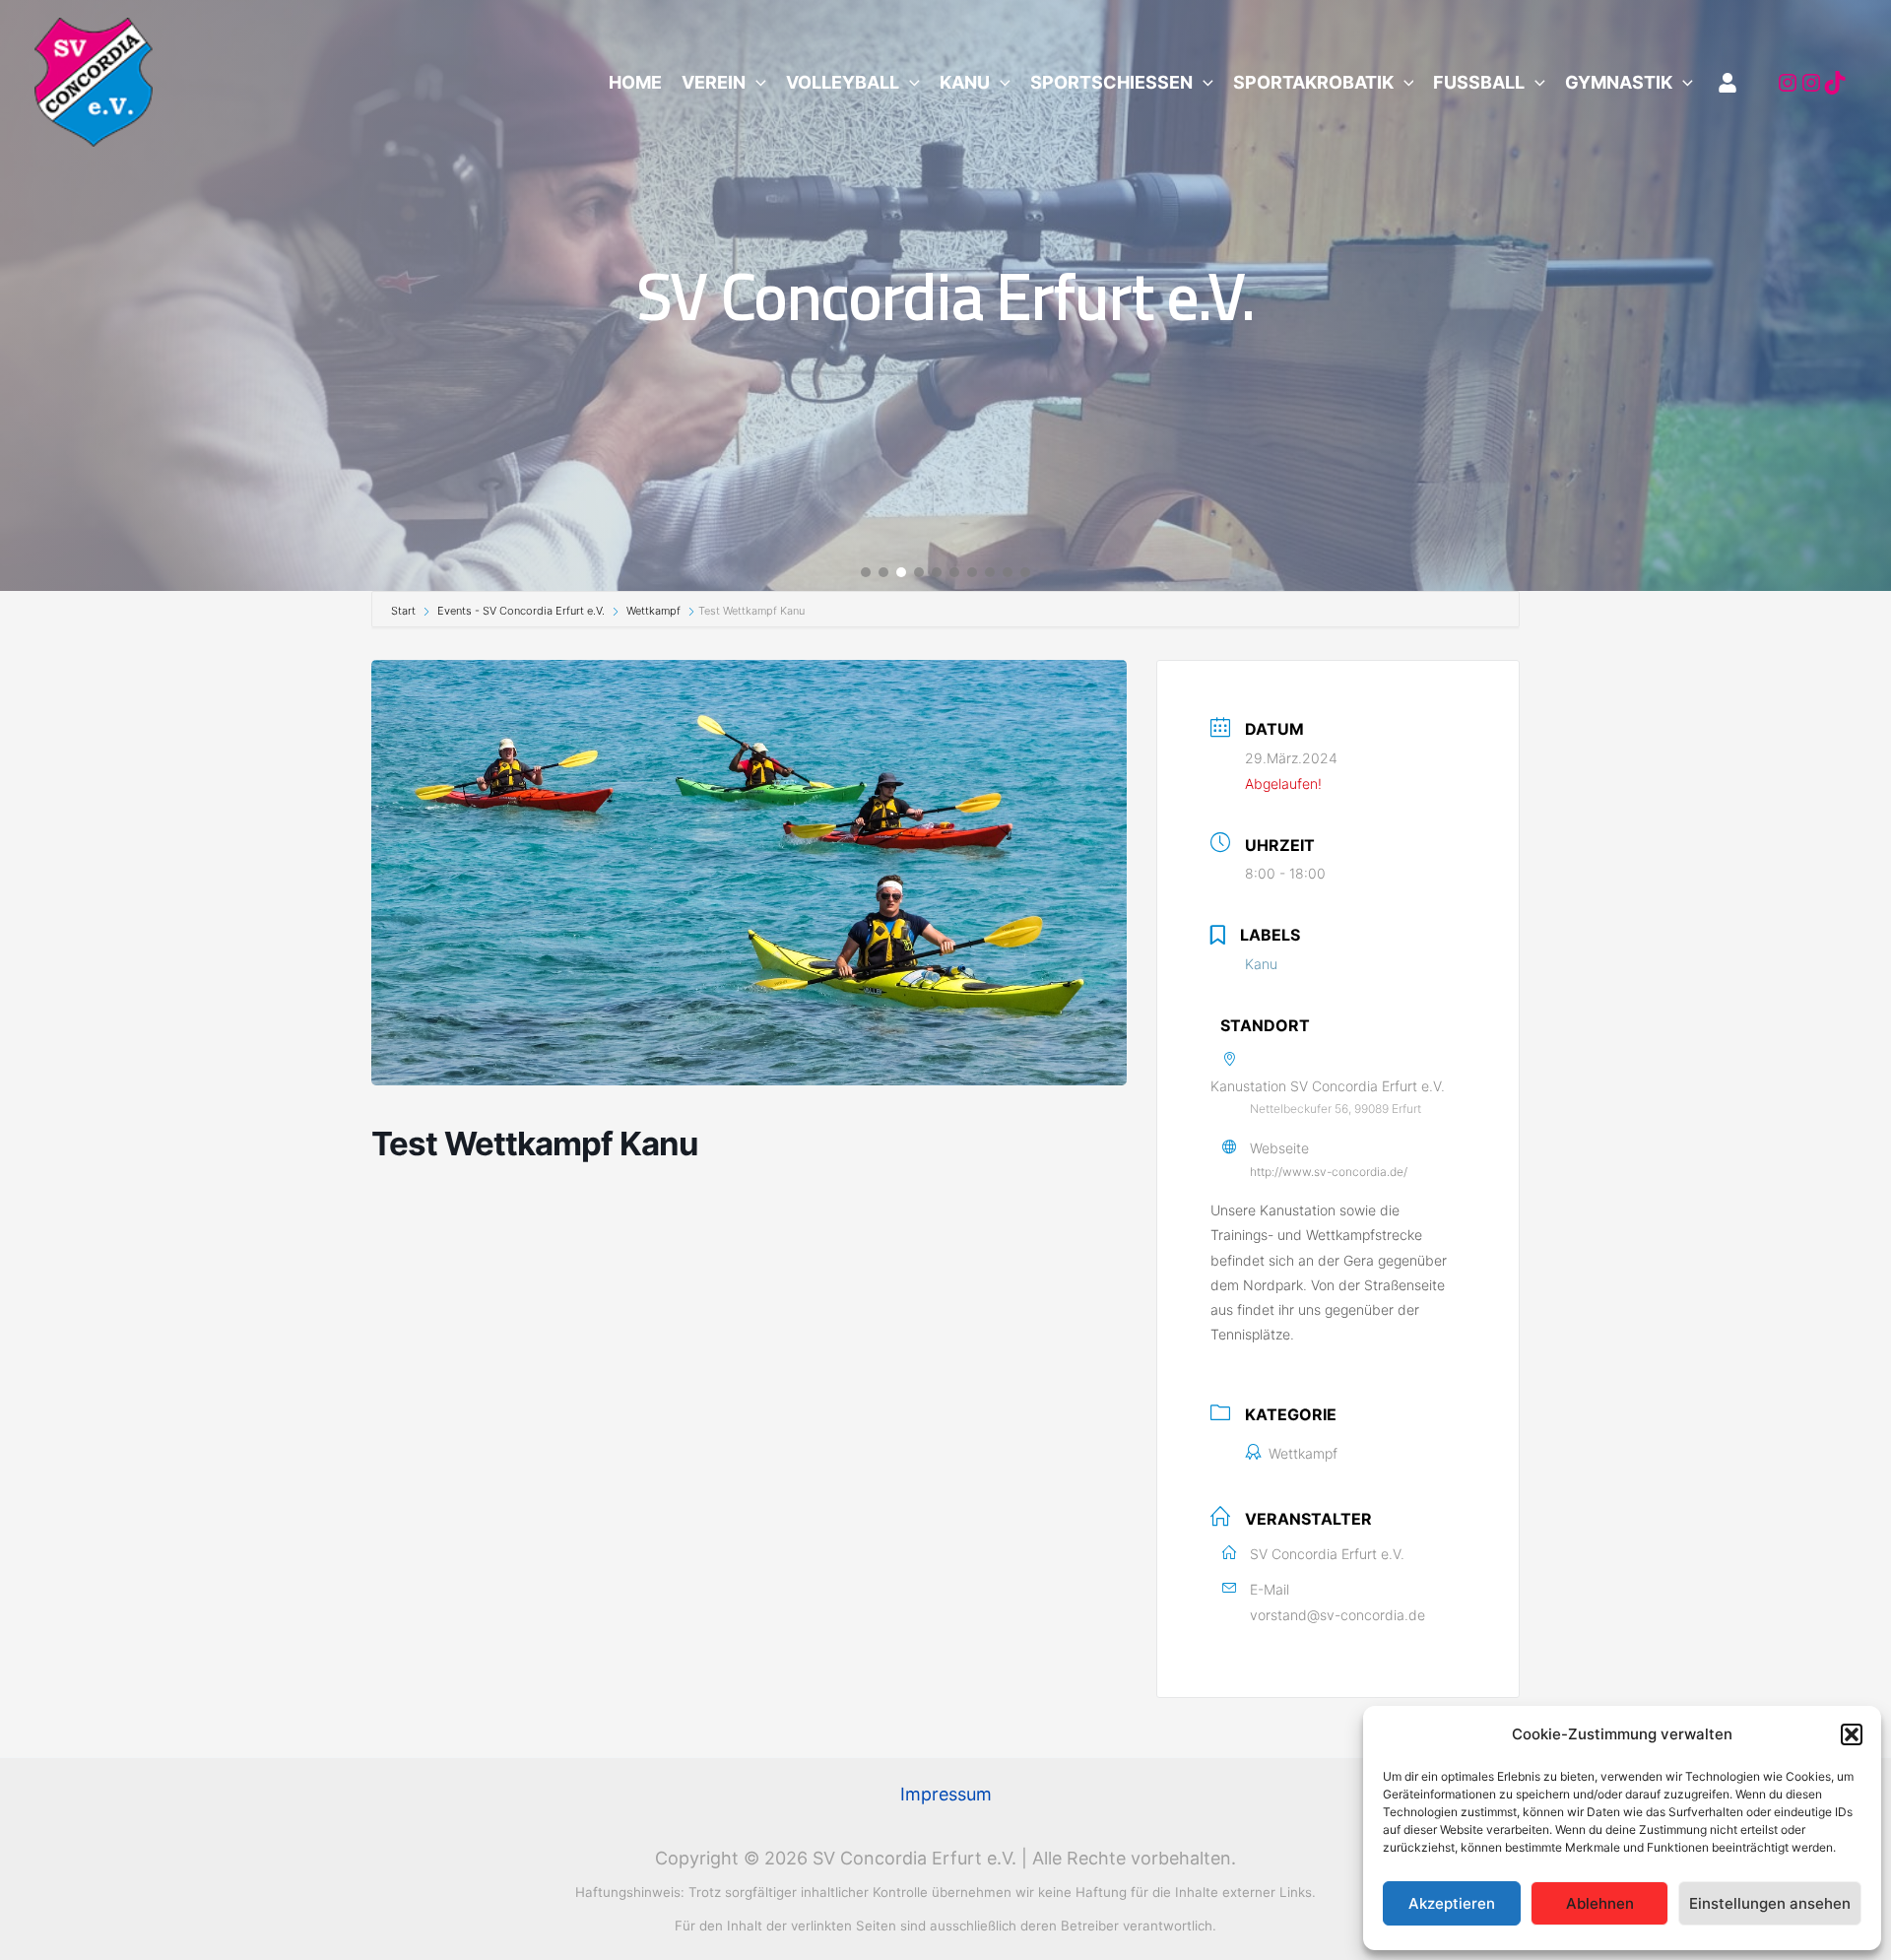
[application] (756, 83)
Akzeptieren (1452, 1903)
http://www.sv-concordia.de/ (1329, 1172)
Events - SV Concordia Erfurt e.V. (521, 611)
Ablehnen (1600, 1903)
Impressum (946, 1794)
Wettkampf (653, 611)
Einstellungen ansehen (1770, 1903)
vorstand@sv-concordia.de (1337, 1615)
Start (405, 611)
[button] (1852, 1734)
